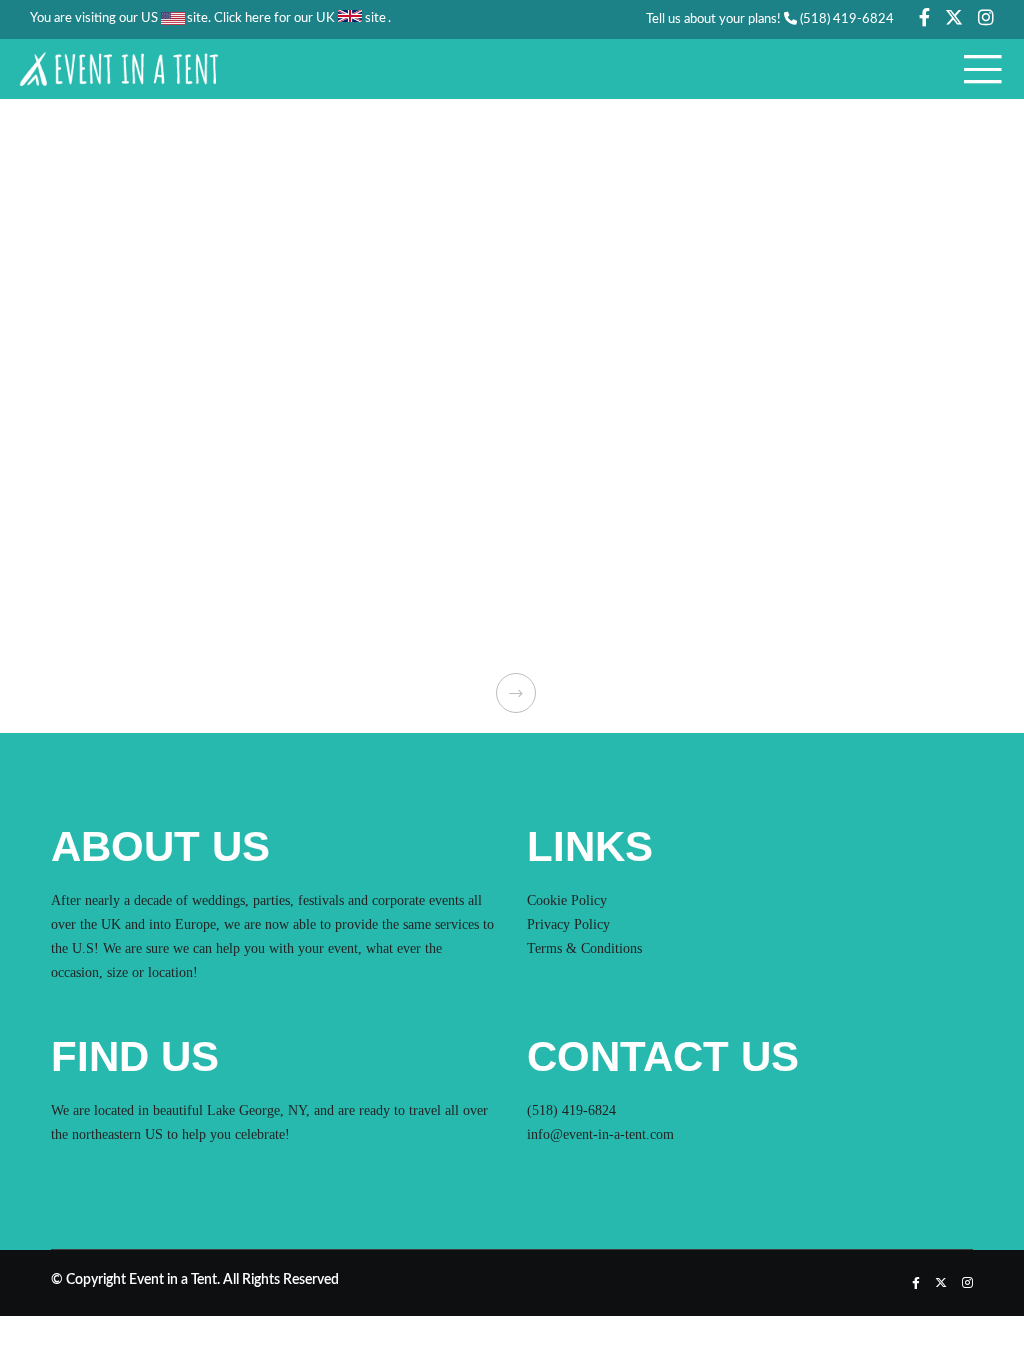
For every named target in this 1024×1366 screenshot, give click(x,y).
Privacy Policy (568, 924)
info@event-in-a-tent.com (600, 1134)
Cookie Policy (567, 900)
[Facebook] (924, 17)
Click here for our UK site (300, 18)
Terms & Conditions (584, 948)
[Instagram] (986, 17)
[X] (954, 17)
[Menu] (976, 69)
